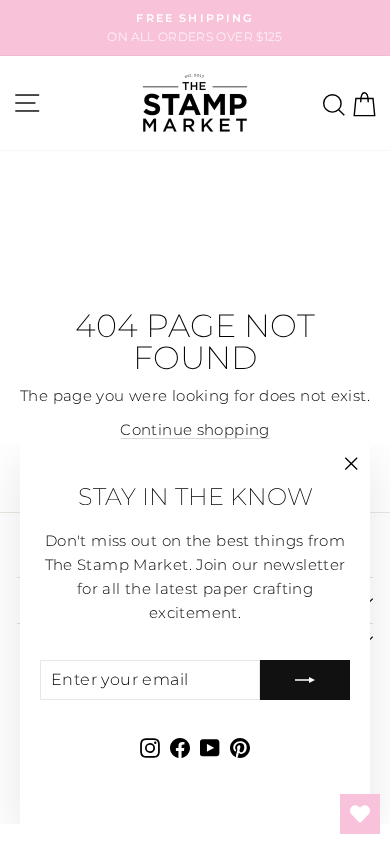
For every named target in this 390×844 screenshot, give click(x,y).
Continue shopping (194, 429)
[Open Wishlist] (360, 814)
